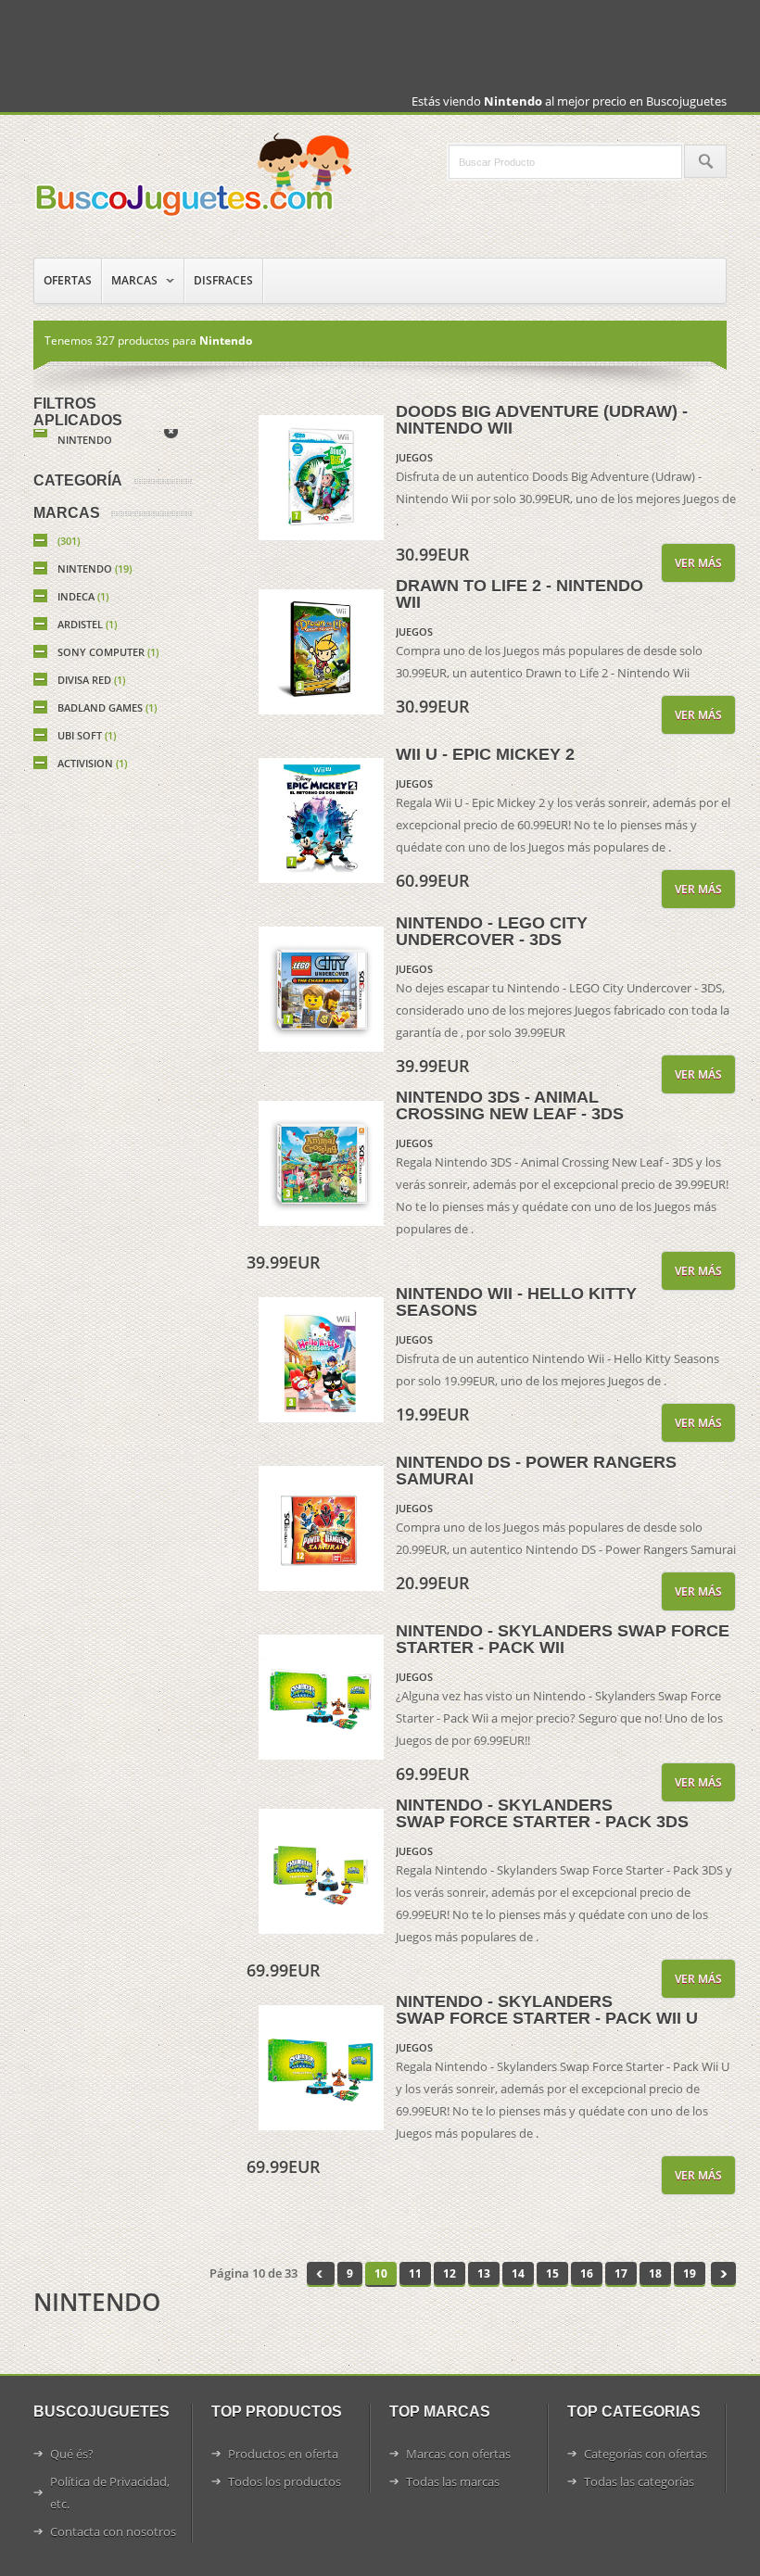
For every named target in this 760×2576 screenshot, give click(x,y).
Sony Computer (108, 652)
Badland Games (107, 707)
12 (450, 2273)
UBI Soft (87, 735)
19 (690, 2273)
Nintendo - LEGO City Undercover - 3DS (492, 931)
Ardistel (87, 624)
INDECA (83, 596)
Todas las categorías (639, 2481)
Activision (92, 763)
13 (484, 2273)
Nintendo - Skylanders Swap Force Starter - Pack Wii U (547, 2010)
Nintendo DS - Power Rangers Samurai (536, 1471)
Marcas (134, 280)
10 (381, 2273)
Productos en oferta (283, 2454)
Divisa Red (91, 680)
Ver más (698, 563)
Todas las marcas (453, 2481)
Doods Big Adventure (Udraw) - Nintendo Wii (542, 420)
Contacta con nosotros (113, 2532)
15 (552, 2273)
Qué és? (72, 2454)
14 (518, 2273)
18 (655, 2273)
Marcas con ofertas (458, 2454)
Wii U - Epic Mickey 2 (485, 754)
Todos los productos (285, 2481)
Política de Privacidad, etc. (110, 2493)
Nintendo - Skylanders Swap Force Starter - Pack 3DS (542, 1813)
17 (621, 2273)
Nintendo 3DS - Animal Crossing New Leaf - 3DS (510, 1105)
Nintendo (85, 440)
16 (587, 2273)
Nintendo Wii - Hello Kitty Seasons (516, 1302)
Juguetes (196, 174)
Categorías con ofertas (646, 2454)
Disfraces (223, 280)
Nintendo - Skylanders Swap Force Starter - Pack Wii (563, 1639)
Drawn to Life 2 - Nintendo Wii (519, 594)
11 (415, 2273)
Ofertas (68, 280)
